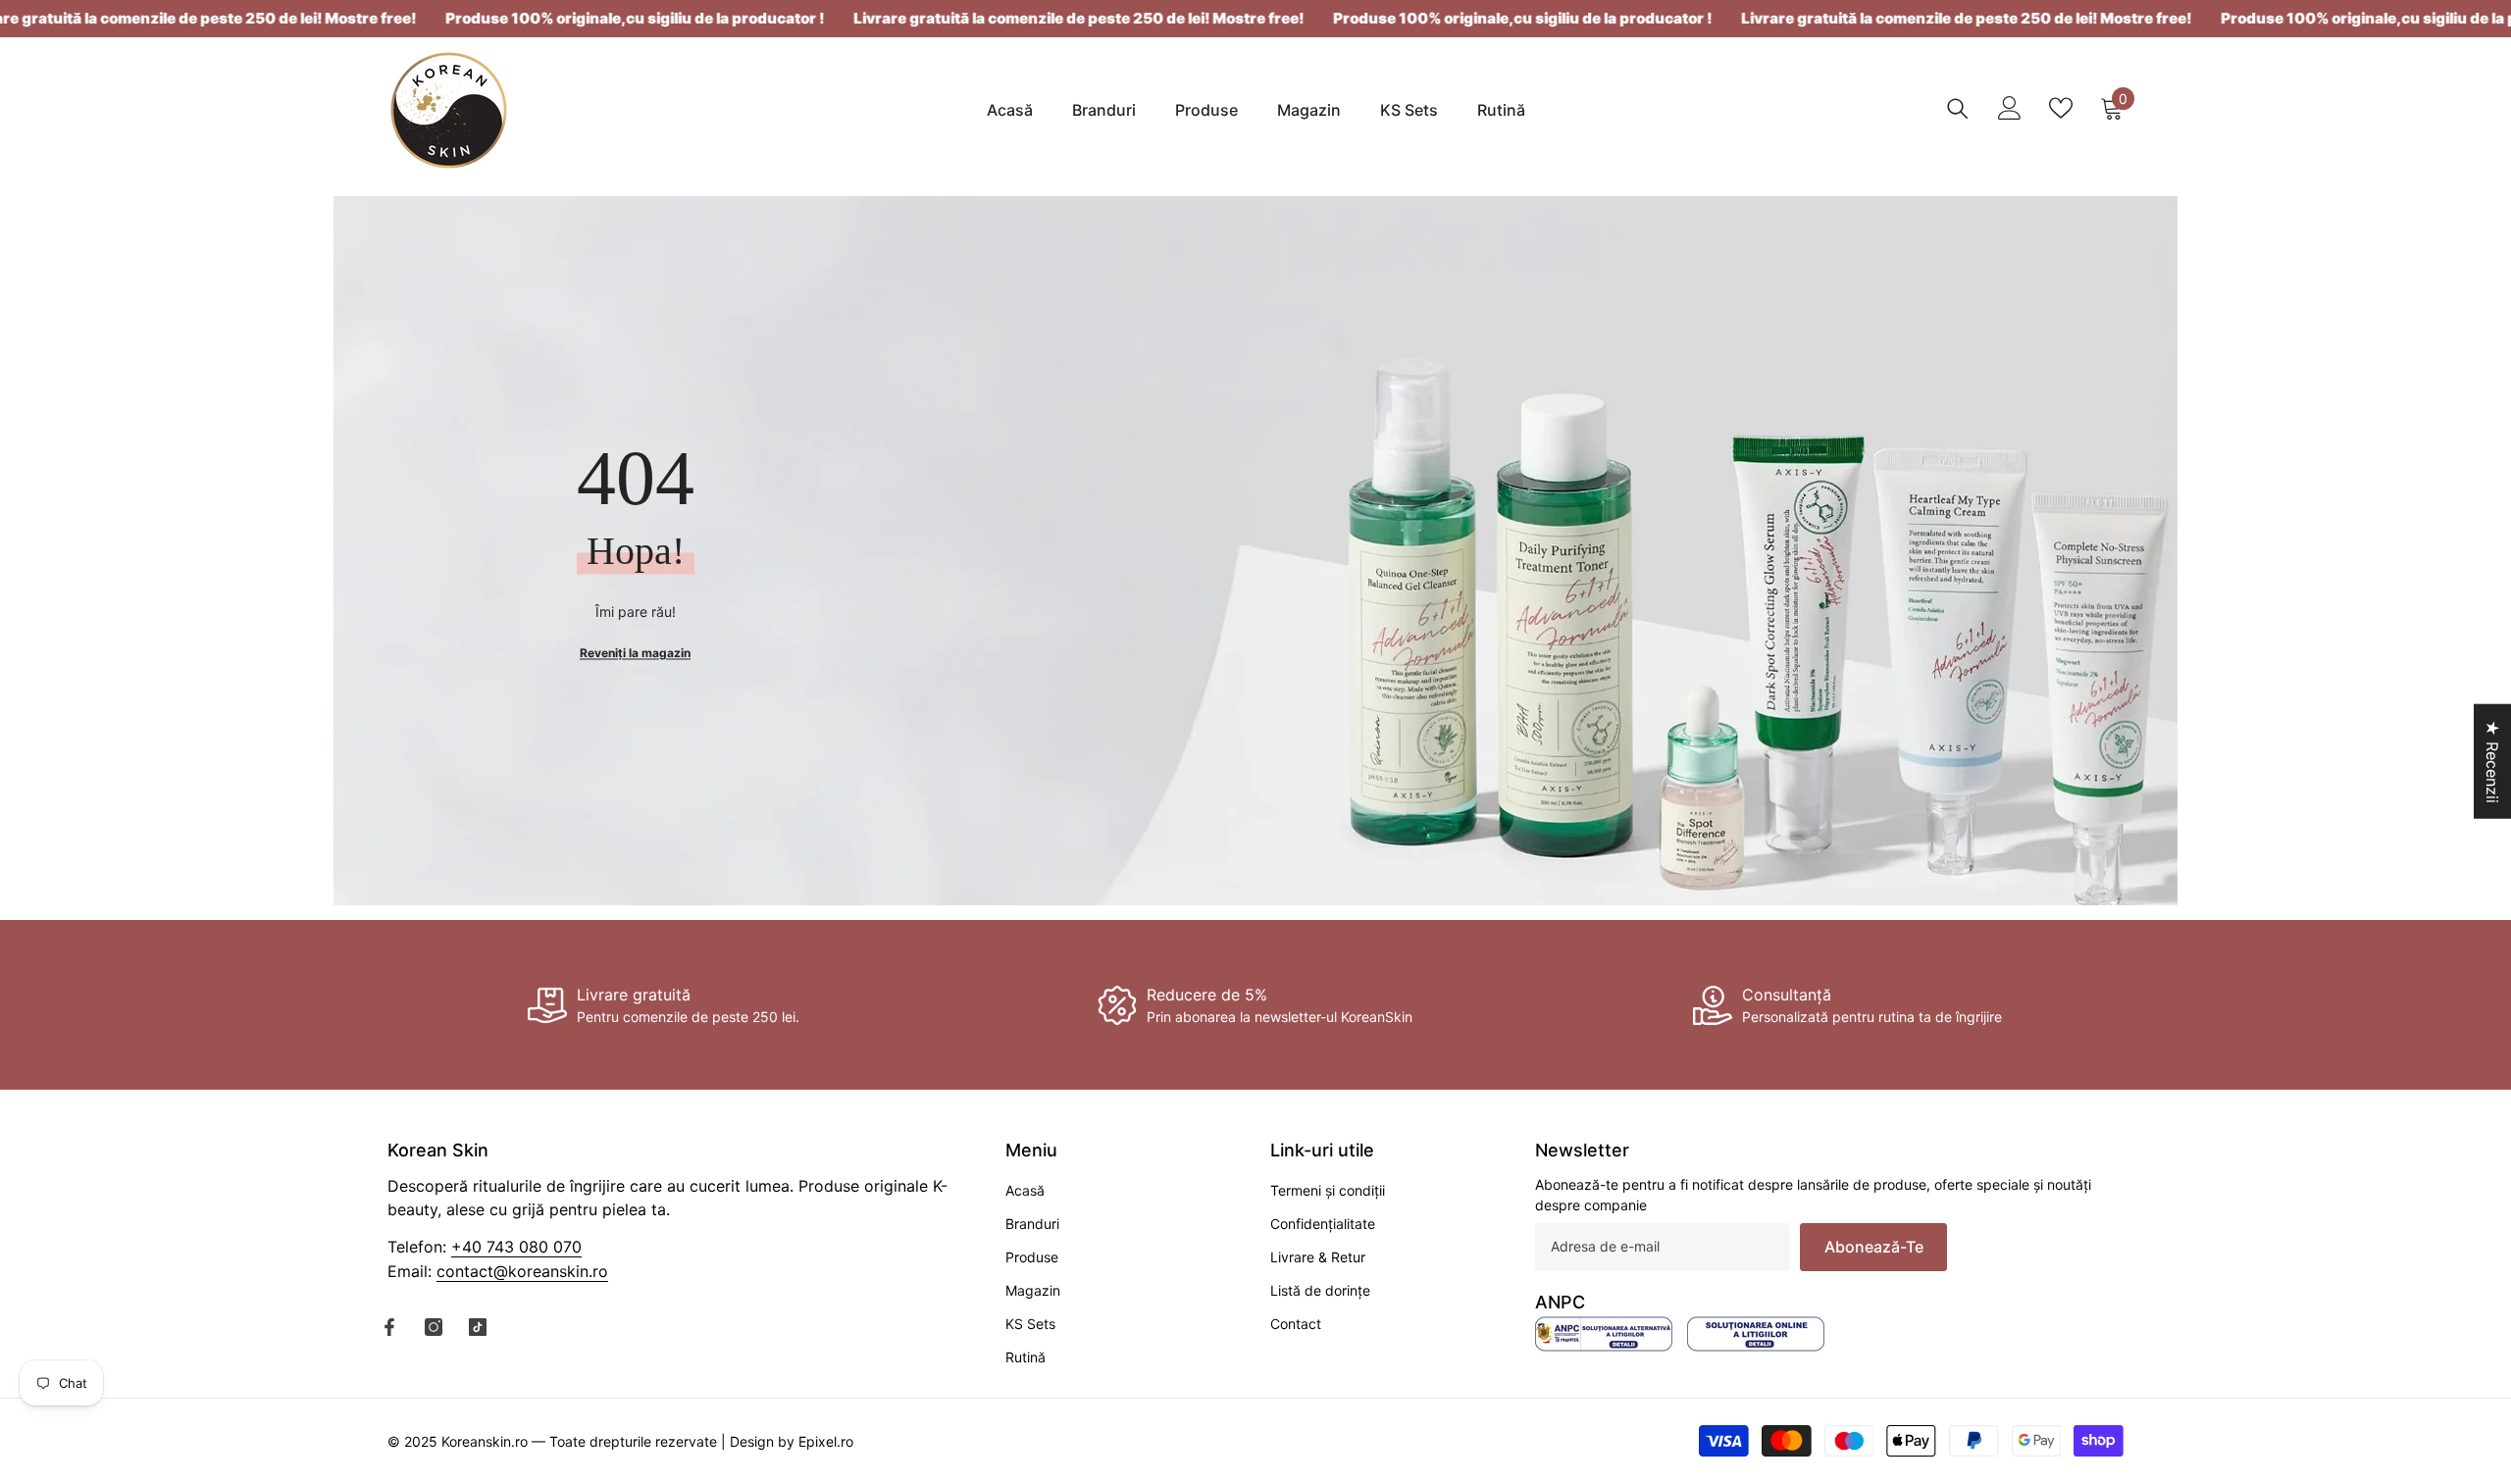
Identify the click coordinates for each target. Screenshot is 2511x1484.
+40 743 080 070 (516, 1247)
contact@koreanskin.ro (522, 1271)
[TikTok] (478, 1327)
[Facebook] (389, 1327)
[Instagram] (434, 1327)
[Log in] (2010, 108)
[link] (664, 1005)
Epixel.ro (826, 1441)
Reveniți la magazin (635, 652)
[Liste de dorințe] (2061, 108)
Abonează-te (1874, 1247)
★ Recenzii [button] (2492, 761)
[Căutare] (1958, 108)
